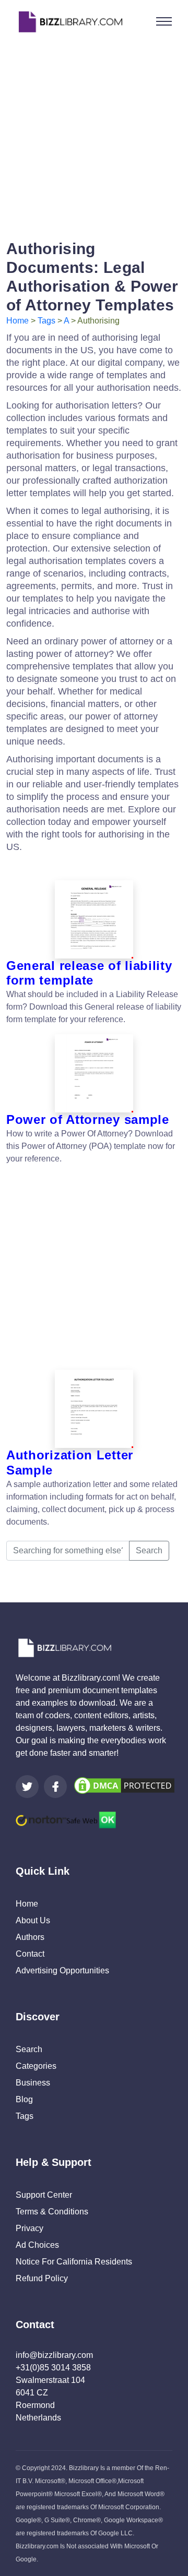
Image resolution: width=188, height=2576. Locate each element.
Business (33, 2083)
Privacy (30, 2228)
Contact (30, 1954)
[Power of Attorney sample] (94, 1073)
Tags (46, 321)
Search (149, 1550)
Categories (36, 2066)
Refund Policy (42, 2278)
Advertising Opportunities (62, 1970)
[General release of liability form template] (94, 919)
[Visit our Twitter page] (27, 1787)
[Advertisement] (94, 137)
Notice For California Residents (74, 2262)
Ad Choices (37, 2245)
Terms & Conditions (52, 2212)
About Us (33, 1920)
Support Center (44, 2195)
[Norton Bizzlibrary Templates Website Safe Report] (66, 1819)
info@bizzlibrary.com (54, 2355)
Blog (24, 2099)
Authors (30, 1937)
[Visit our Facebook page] (55, 1787)
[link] (27, 1787)
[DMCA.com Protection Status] (124, 1785)
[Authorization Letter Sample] (94, 1409)
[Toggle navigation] (164, 21)
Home (17, 321)
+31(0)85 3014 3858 (53, 2368)
